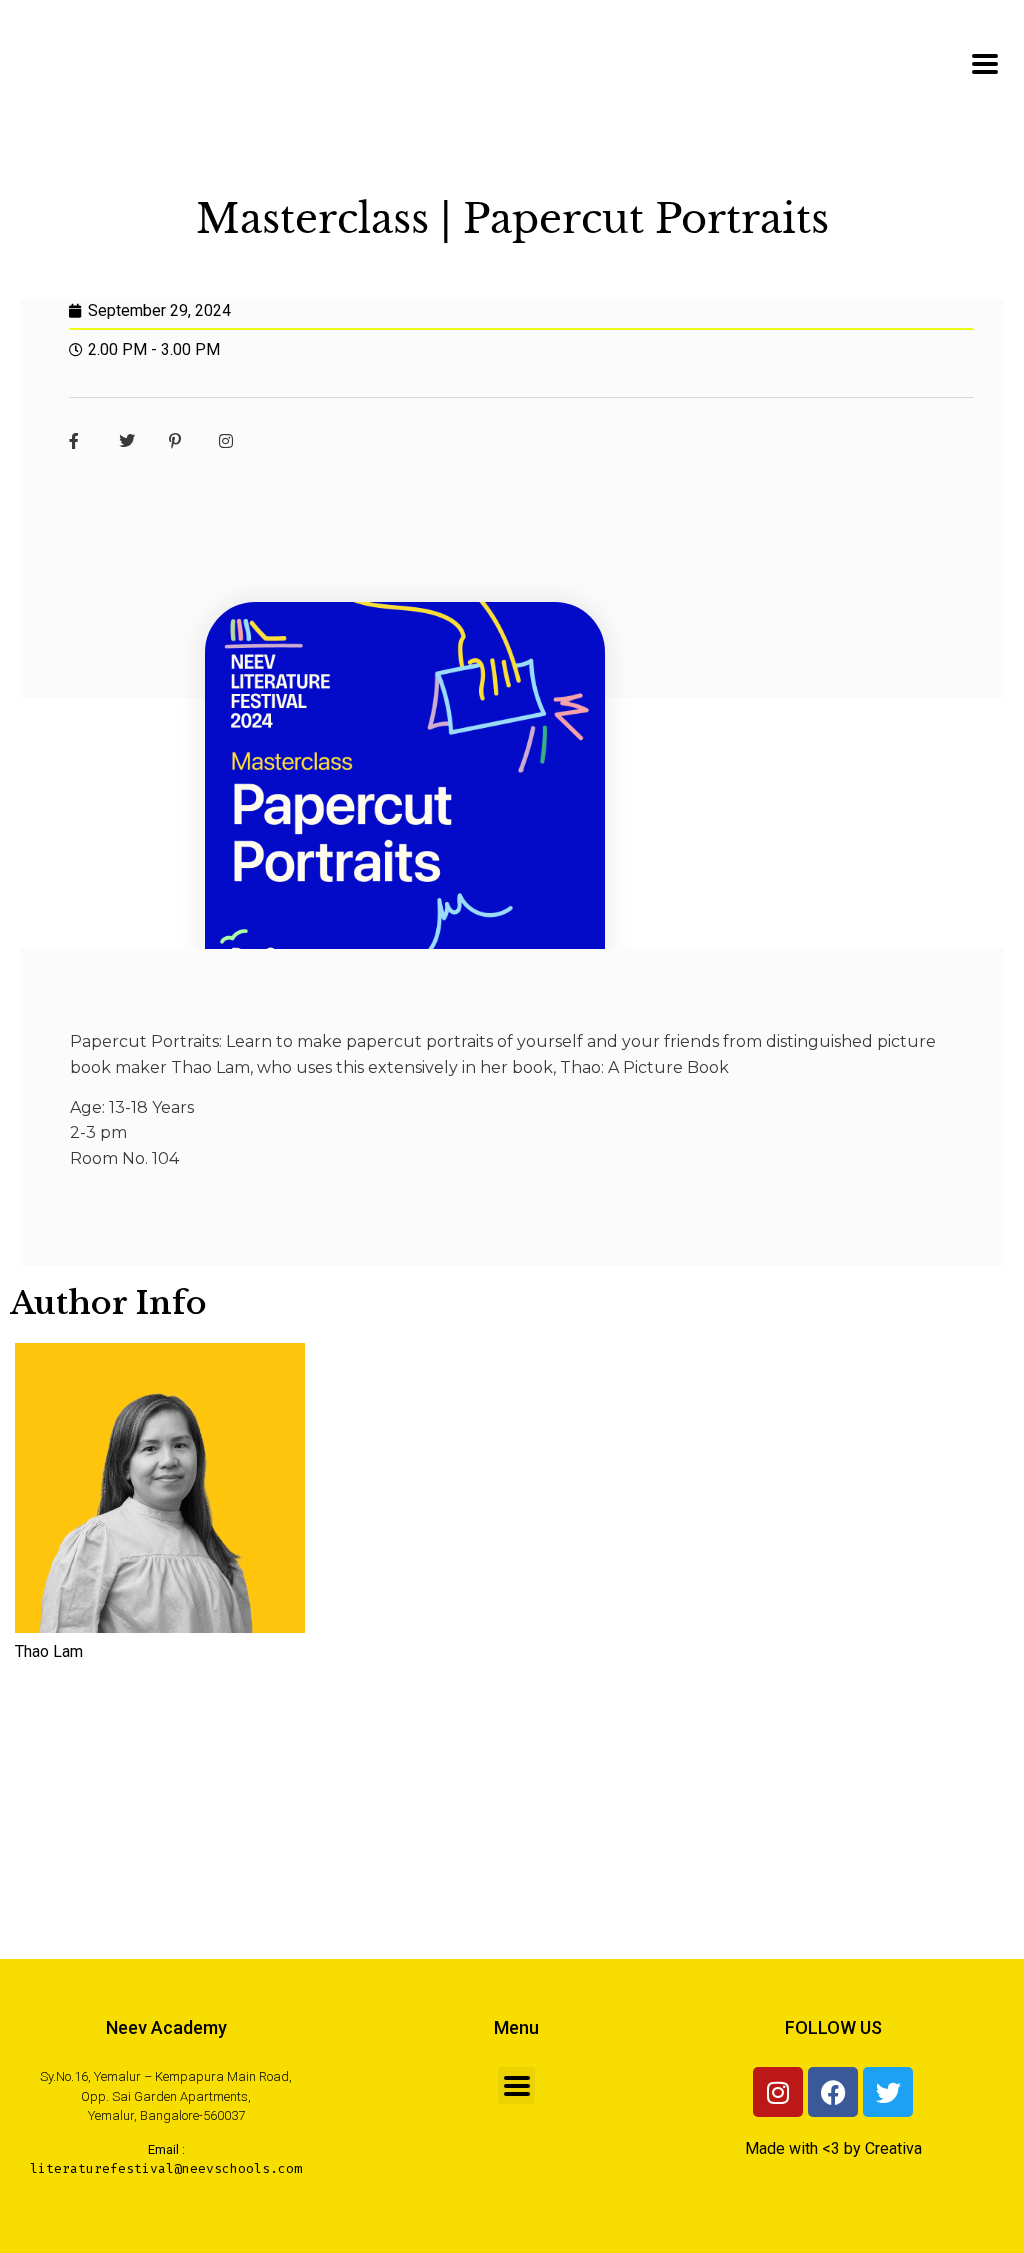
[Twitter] (888, 2092)
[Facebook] (833, 2092)
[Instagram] (778, 2092)
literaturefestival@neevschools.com (166, 2168)
